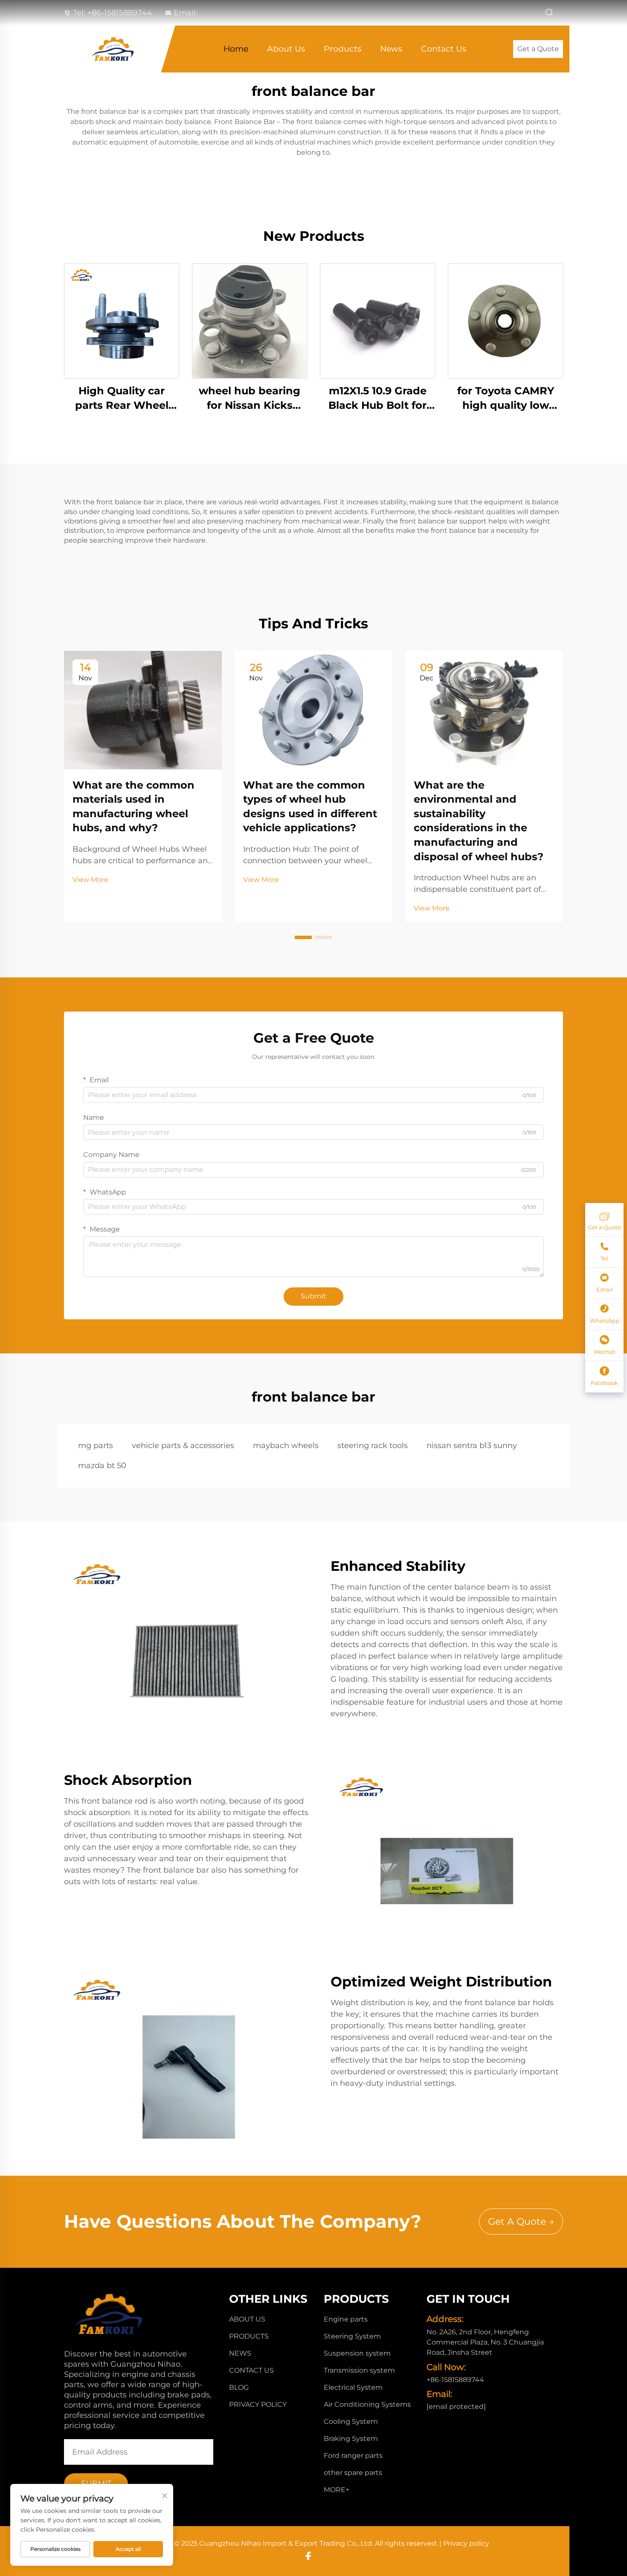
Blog (239, 2387)
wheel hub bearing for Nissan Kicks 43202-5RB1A (250, 398)
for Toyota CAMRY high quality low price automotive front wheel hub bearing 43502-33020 (506, 398)
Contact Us (444, 49)
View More (90, 880)
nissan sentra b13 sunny (472, 1446)
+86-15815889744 (120, 13)
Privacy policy (258, 2404)
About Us (286, 49)
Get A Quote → (521, 2222)
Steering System (352, 2336)
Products (343, 49)
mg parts (96, 1446)
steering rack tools (373, 1446)
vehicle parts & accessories (183, 1446)
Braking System (351, 2439)
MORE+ (337, 2490)
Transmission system (359, 2370)
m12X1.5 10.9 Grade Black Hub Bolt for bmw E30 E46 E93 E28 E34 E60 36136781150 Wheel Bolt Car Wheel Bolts (378, 398)
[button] (303, 937)
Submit (313, 1296)
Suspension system (357, 2353)
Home (236, 49)
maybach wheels (286, 1446)
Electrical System (353, 2387)
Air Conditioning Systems (367, 2404)
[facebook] (308, 2556)
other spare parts (353, 2473)
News (391, 49)
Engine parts (346, 2319)
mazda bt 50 (102, 1466)
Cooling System (351, 2421)
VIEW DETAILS (122, 321)
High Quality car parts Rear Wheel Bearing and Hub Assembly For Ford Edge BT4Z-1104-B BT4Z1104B (122, 398)
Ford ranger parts (353, 2456)
